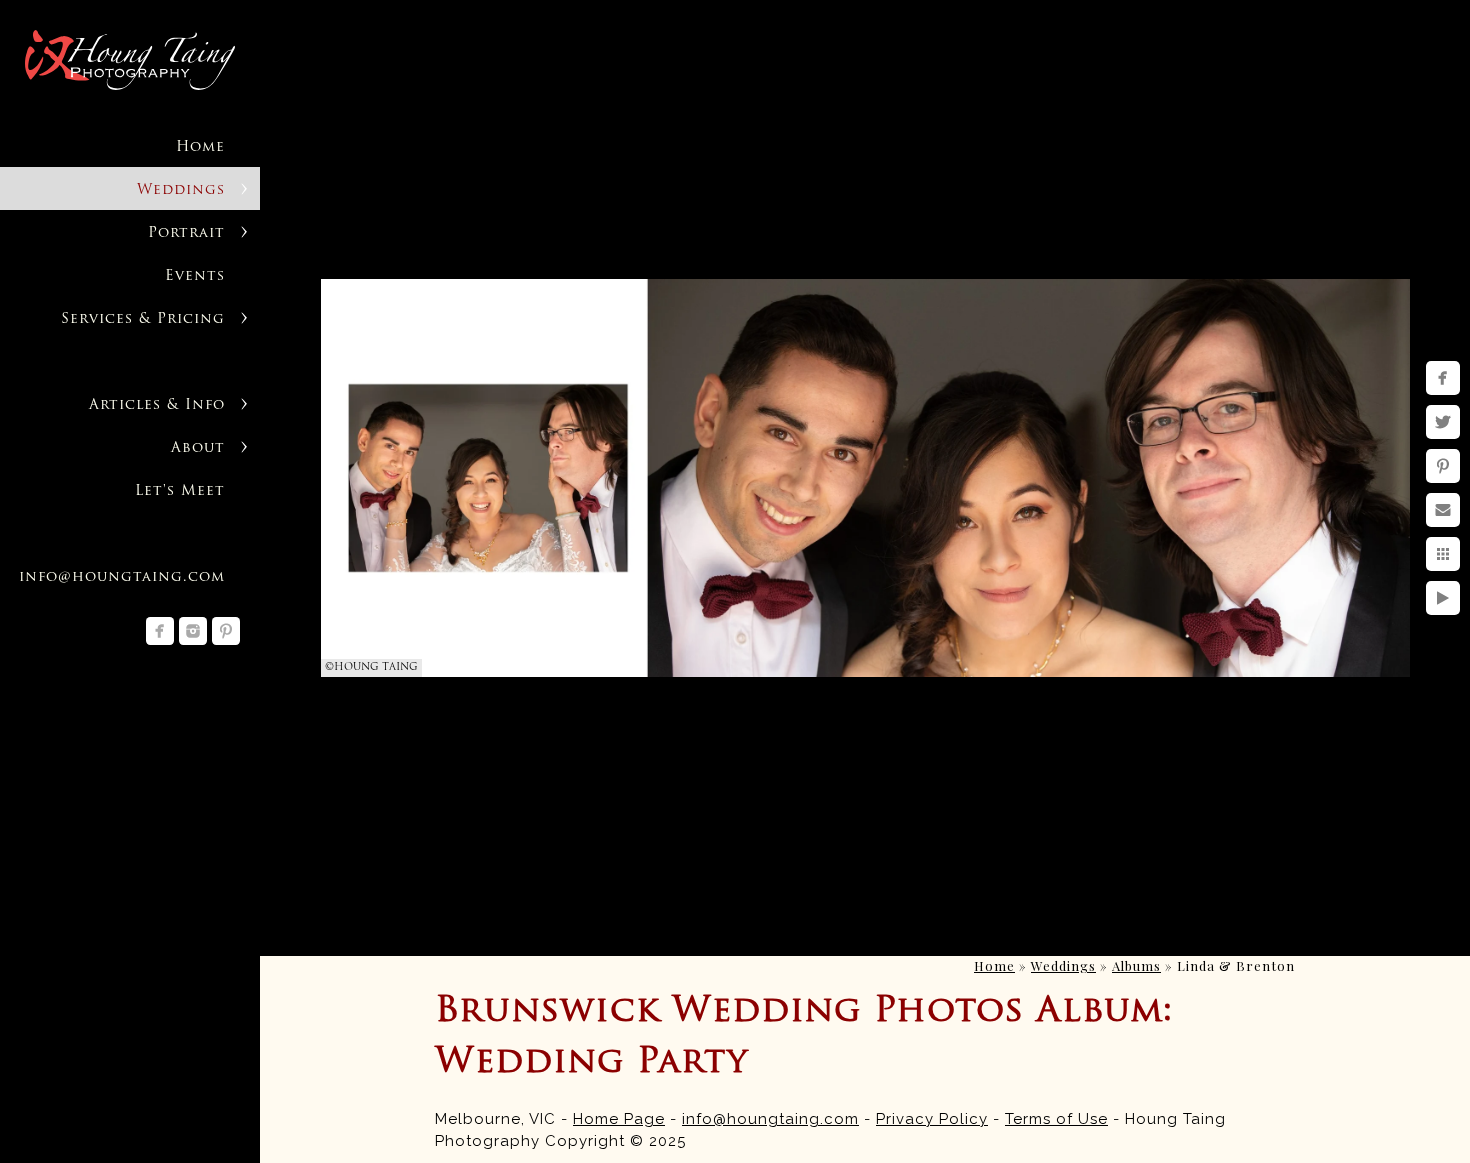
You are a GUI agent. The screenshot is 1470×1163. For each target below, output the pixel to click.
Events (195, 276)
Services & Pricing (143, 319)
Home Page (619, 1119)
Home (200, 147)
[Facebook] (160, 631)
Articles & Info (157, 405)
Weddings (181, 190)
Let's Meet (180, 491)
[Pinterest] (226, 631)
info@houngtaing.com (770, 1119)
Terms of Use (1056, 1119)
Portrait (186, 233)
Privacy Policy (932, 1119)
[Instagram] (193, 631)
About (198, 448)
